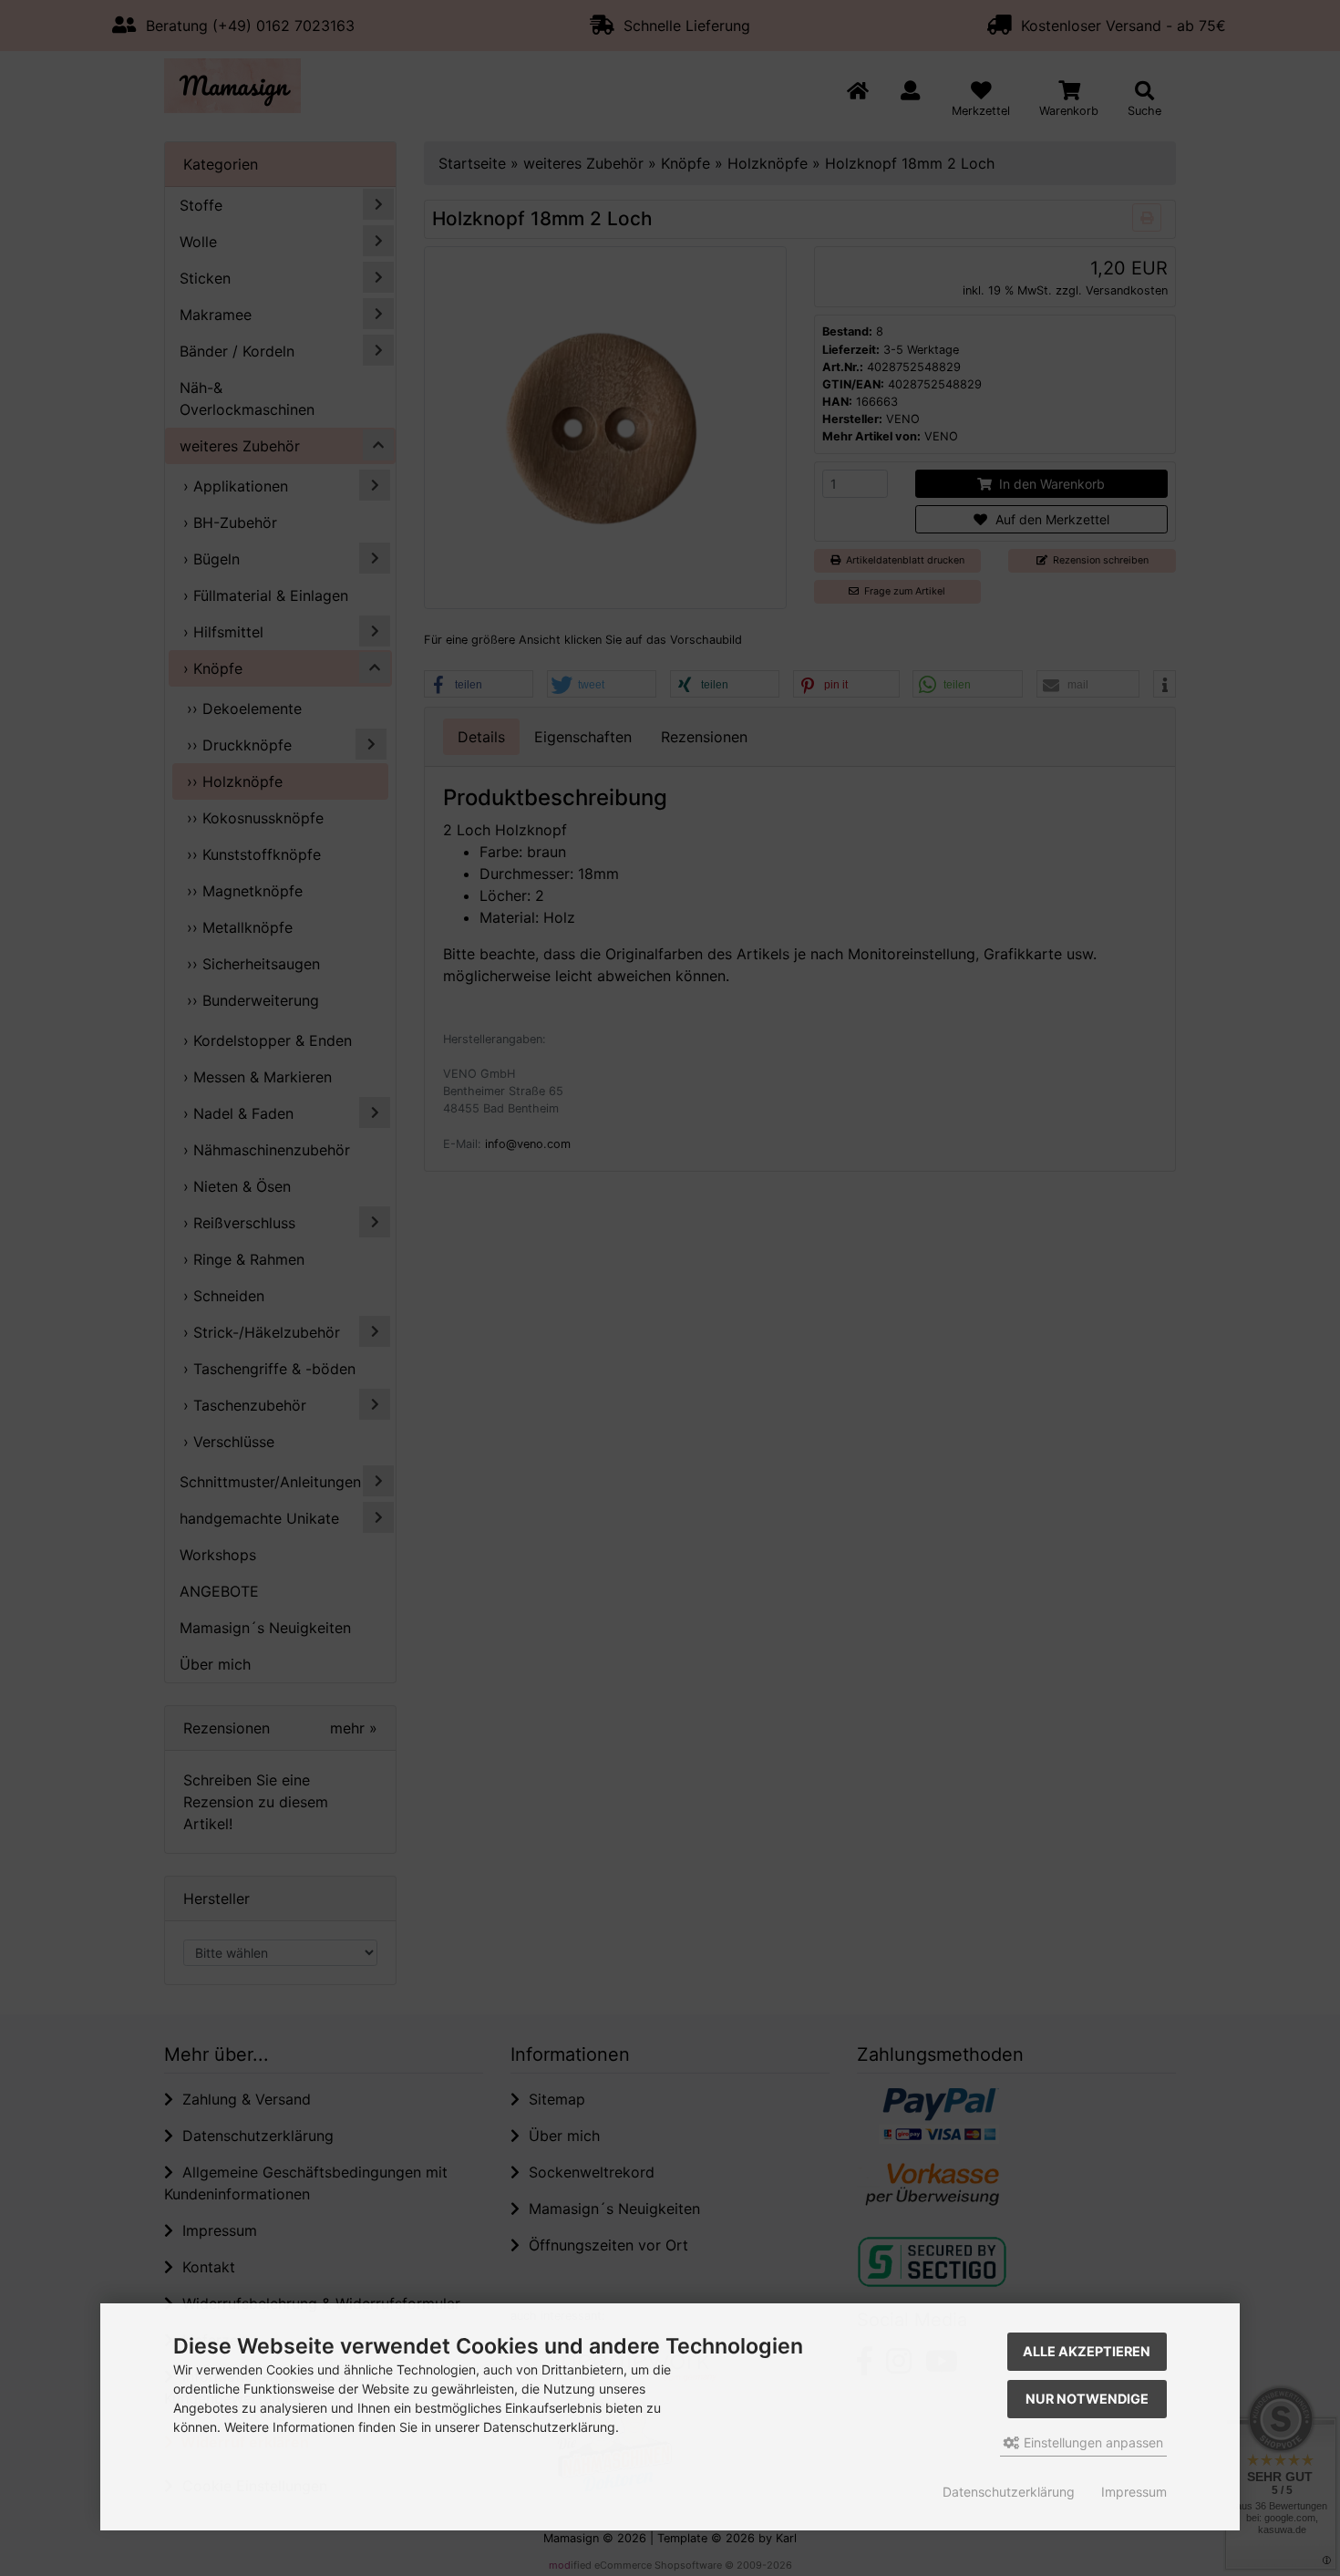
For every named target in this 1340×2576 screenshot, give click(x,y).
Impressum (1134, 2492)
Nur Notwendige (1087, 2399)
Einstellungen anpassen (1092, 2442)
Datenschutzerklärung (1009, 2492)
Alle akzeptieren (1087, 2351)
